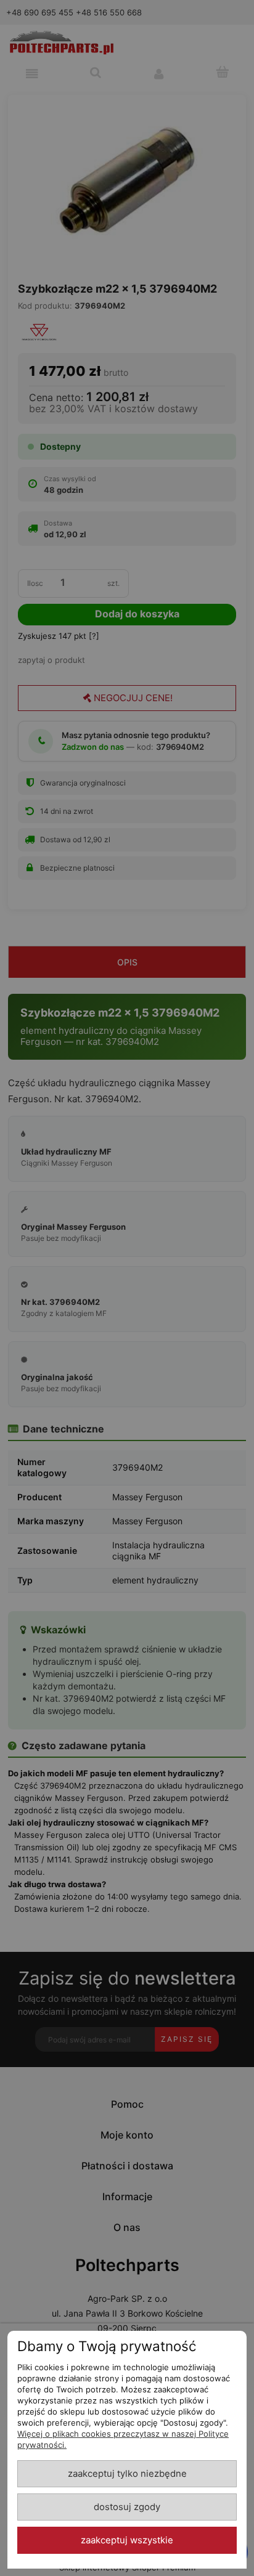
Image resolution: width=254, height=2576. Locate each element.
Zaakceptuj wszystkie (127, 2540)
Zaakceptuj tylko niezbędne (127, 2474)
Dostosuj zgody (127, 2507)
